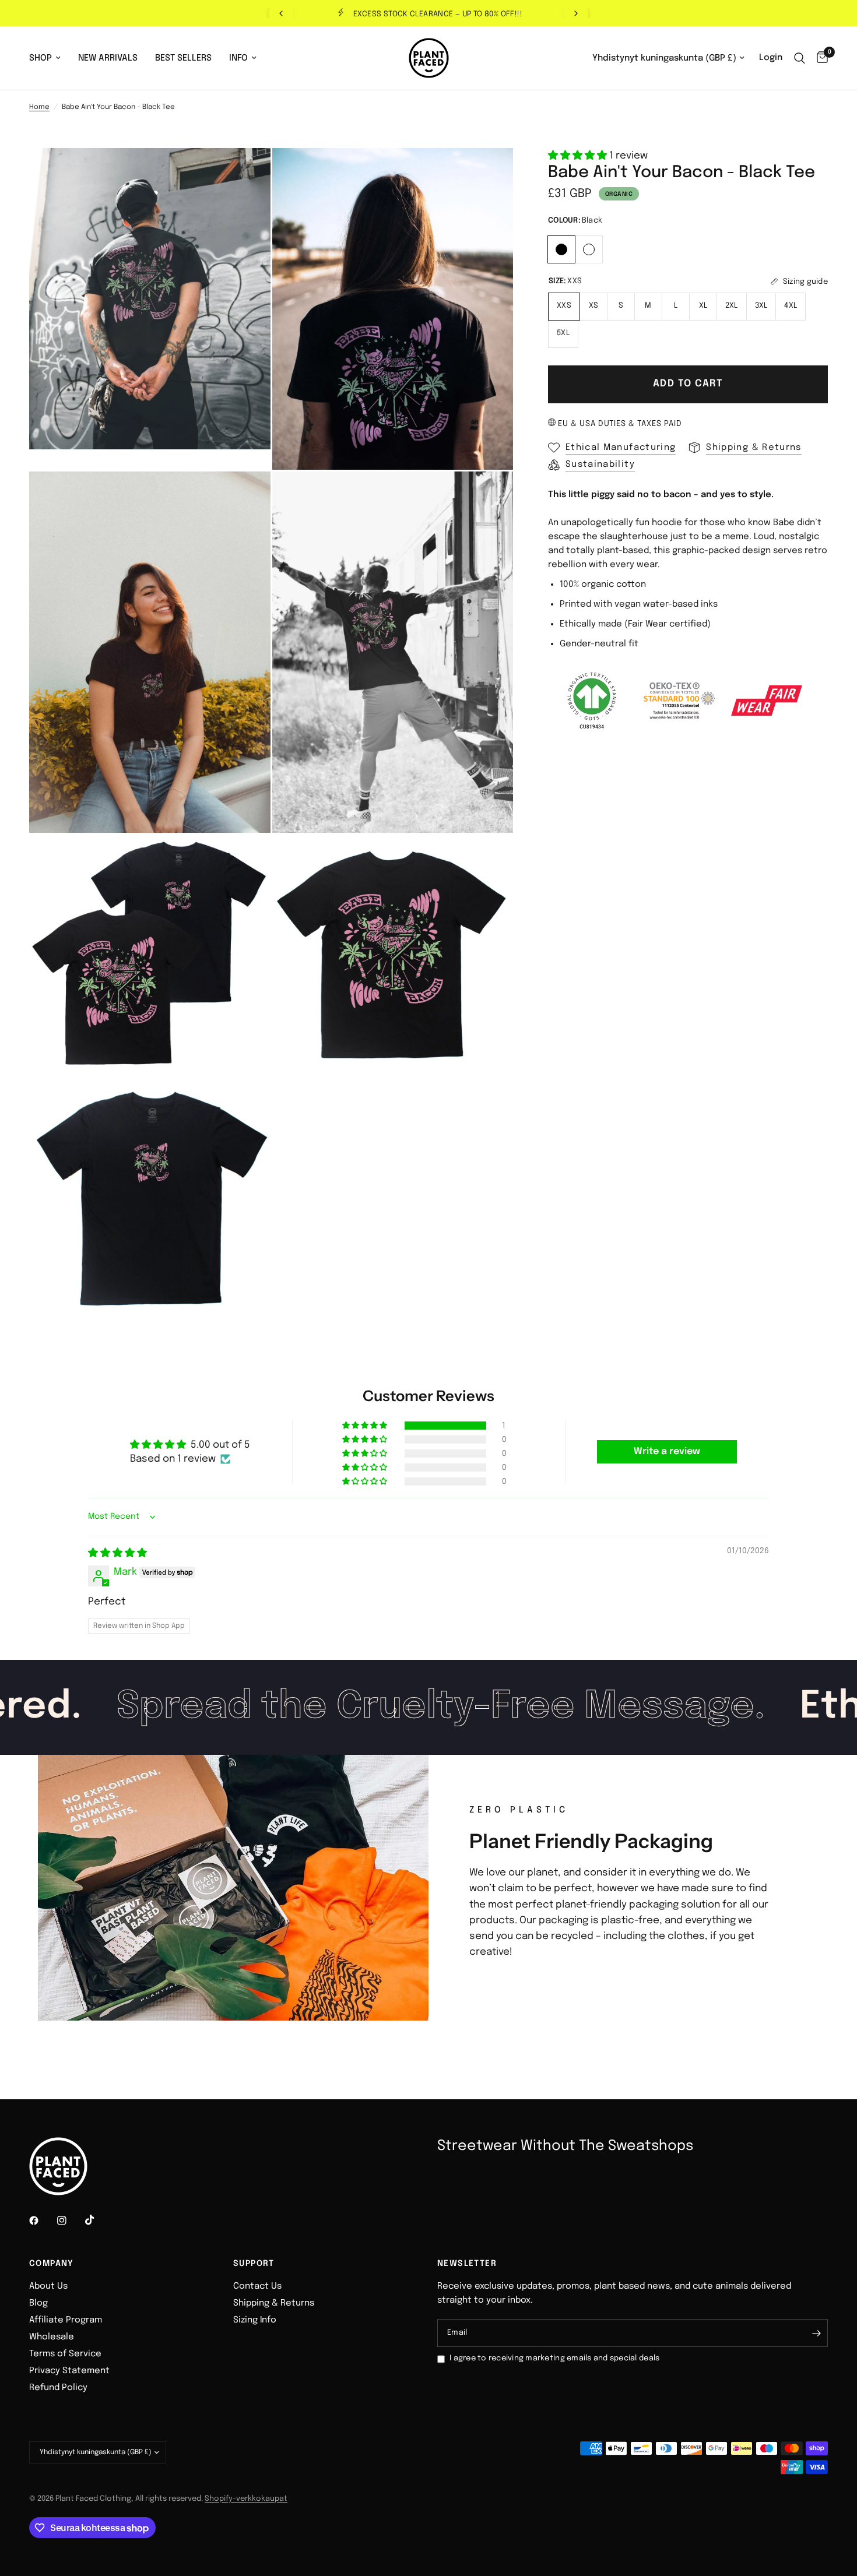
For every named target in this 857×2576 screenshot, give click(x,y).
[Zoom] (246, 173)
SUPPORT (254, 2264)
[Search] (800, 58)
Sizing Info (255, 2320)
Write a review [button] (667, 1451)
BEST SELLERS (183, 58)
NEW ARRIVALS (108, 58)
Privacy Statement (69, 2371)
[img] (117, 1553)
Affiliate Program (66, 2320)
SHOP (41, 58)
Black (561, 249)
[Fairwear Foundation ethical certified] (767, 701)
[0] (819, 58)
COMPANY (52, 2264)
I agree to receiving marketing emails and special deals (554, 2358)
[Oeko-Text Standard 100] (679, 701)
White (589, 249)
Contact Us (257, 2286)
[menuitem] (49, 58)
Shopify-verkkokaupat (246, 2499)
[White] (589, 248)
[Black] (562, 248)
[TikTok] (98, 2220)
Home (39, 107)
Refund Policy (58, 2388)
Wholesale (52, 2337)
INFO (238, 58)
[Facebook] (42, 2220)
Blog (38, 2303)
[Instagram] (70, 2220)
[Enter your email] (816, 2333)
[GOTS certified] (592, 701)
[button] (579, 156)
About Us (48, 2286)
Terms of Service (65, 2354)
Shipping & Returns (274, 2303)
